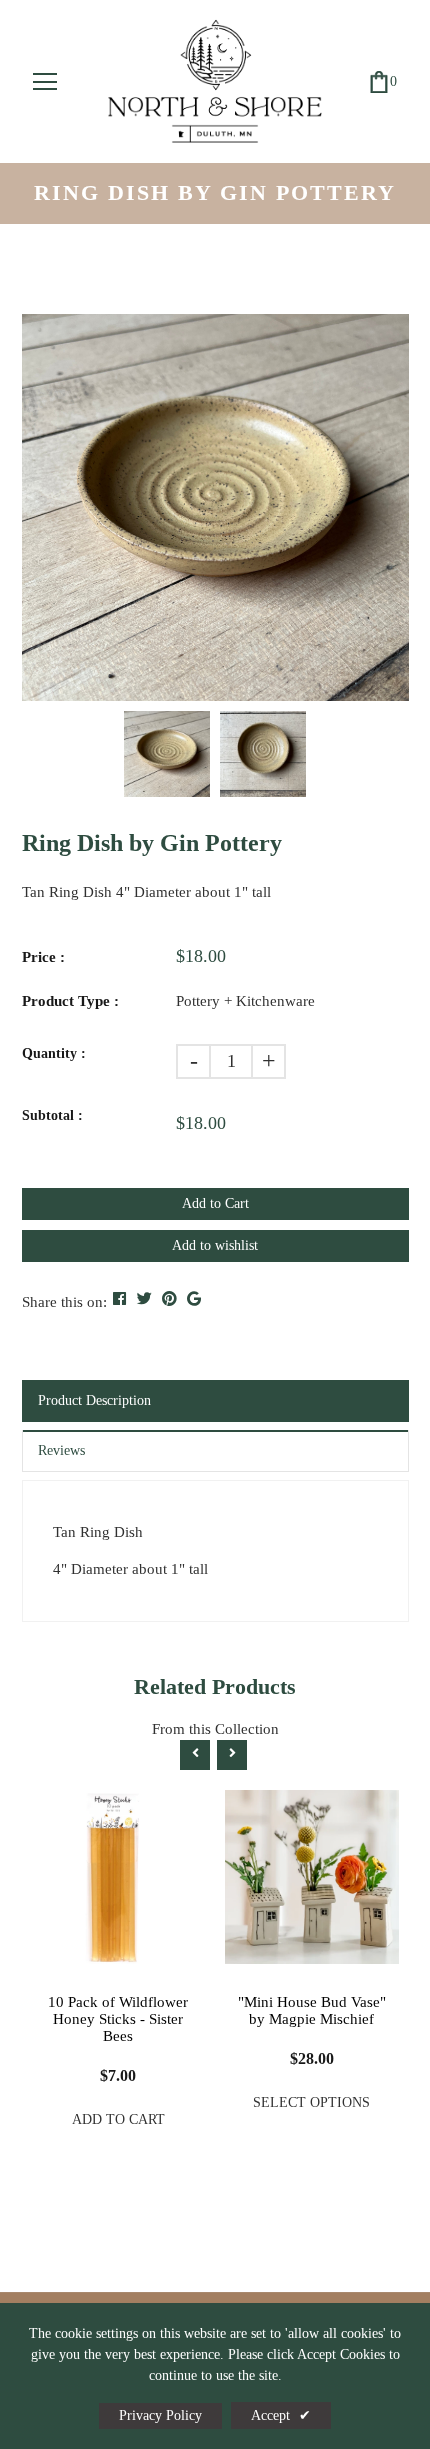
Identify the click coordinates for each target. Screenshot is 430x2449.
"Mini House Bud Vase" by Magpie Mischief (312, 2010)
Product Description (94, 1400)
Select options (311, 2102)
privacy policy (160, 2415)
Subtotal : (52, 1115)
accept (281, 2415)
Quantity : (54, 1053)
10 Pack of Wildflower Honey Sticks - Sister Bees (118, 2019)
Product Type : (70, 1001)
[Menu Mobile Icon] (45, 82)
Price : (43, 957)
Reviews (61, 1450)
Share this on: (64, 1302)
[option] (215, 507)
